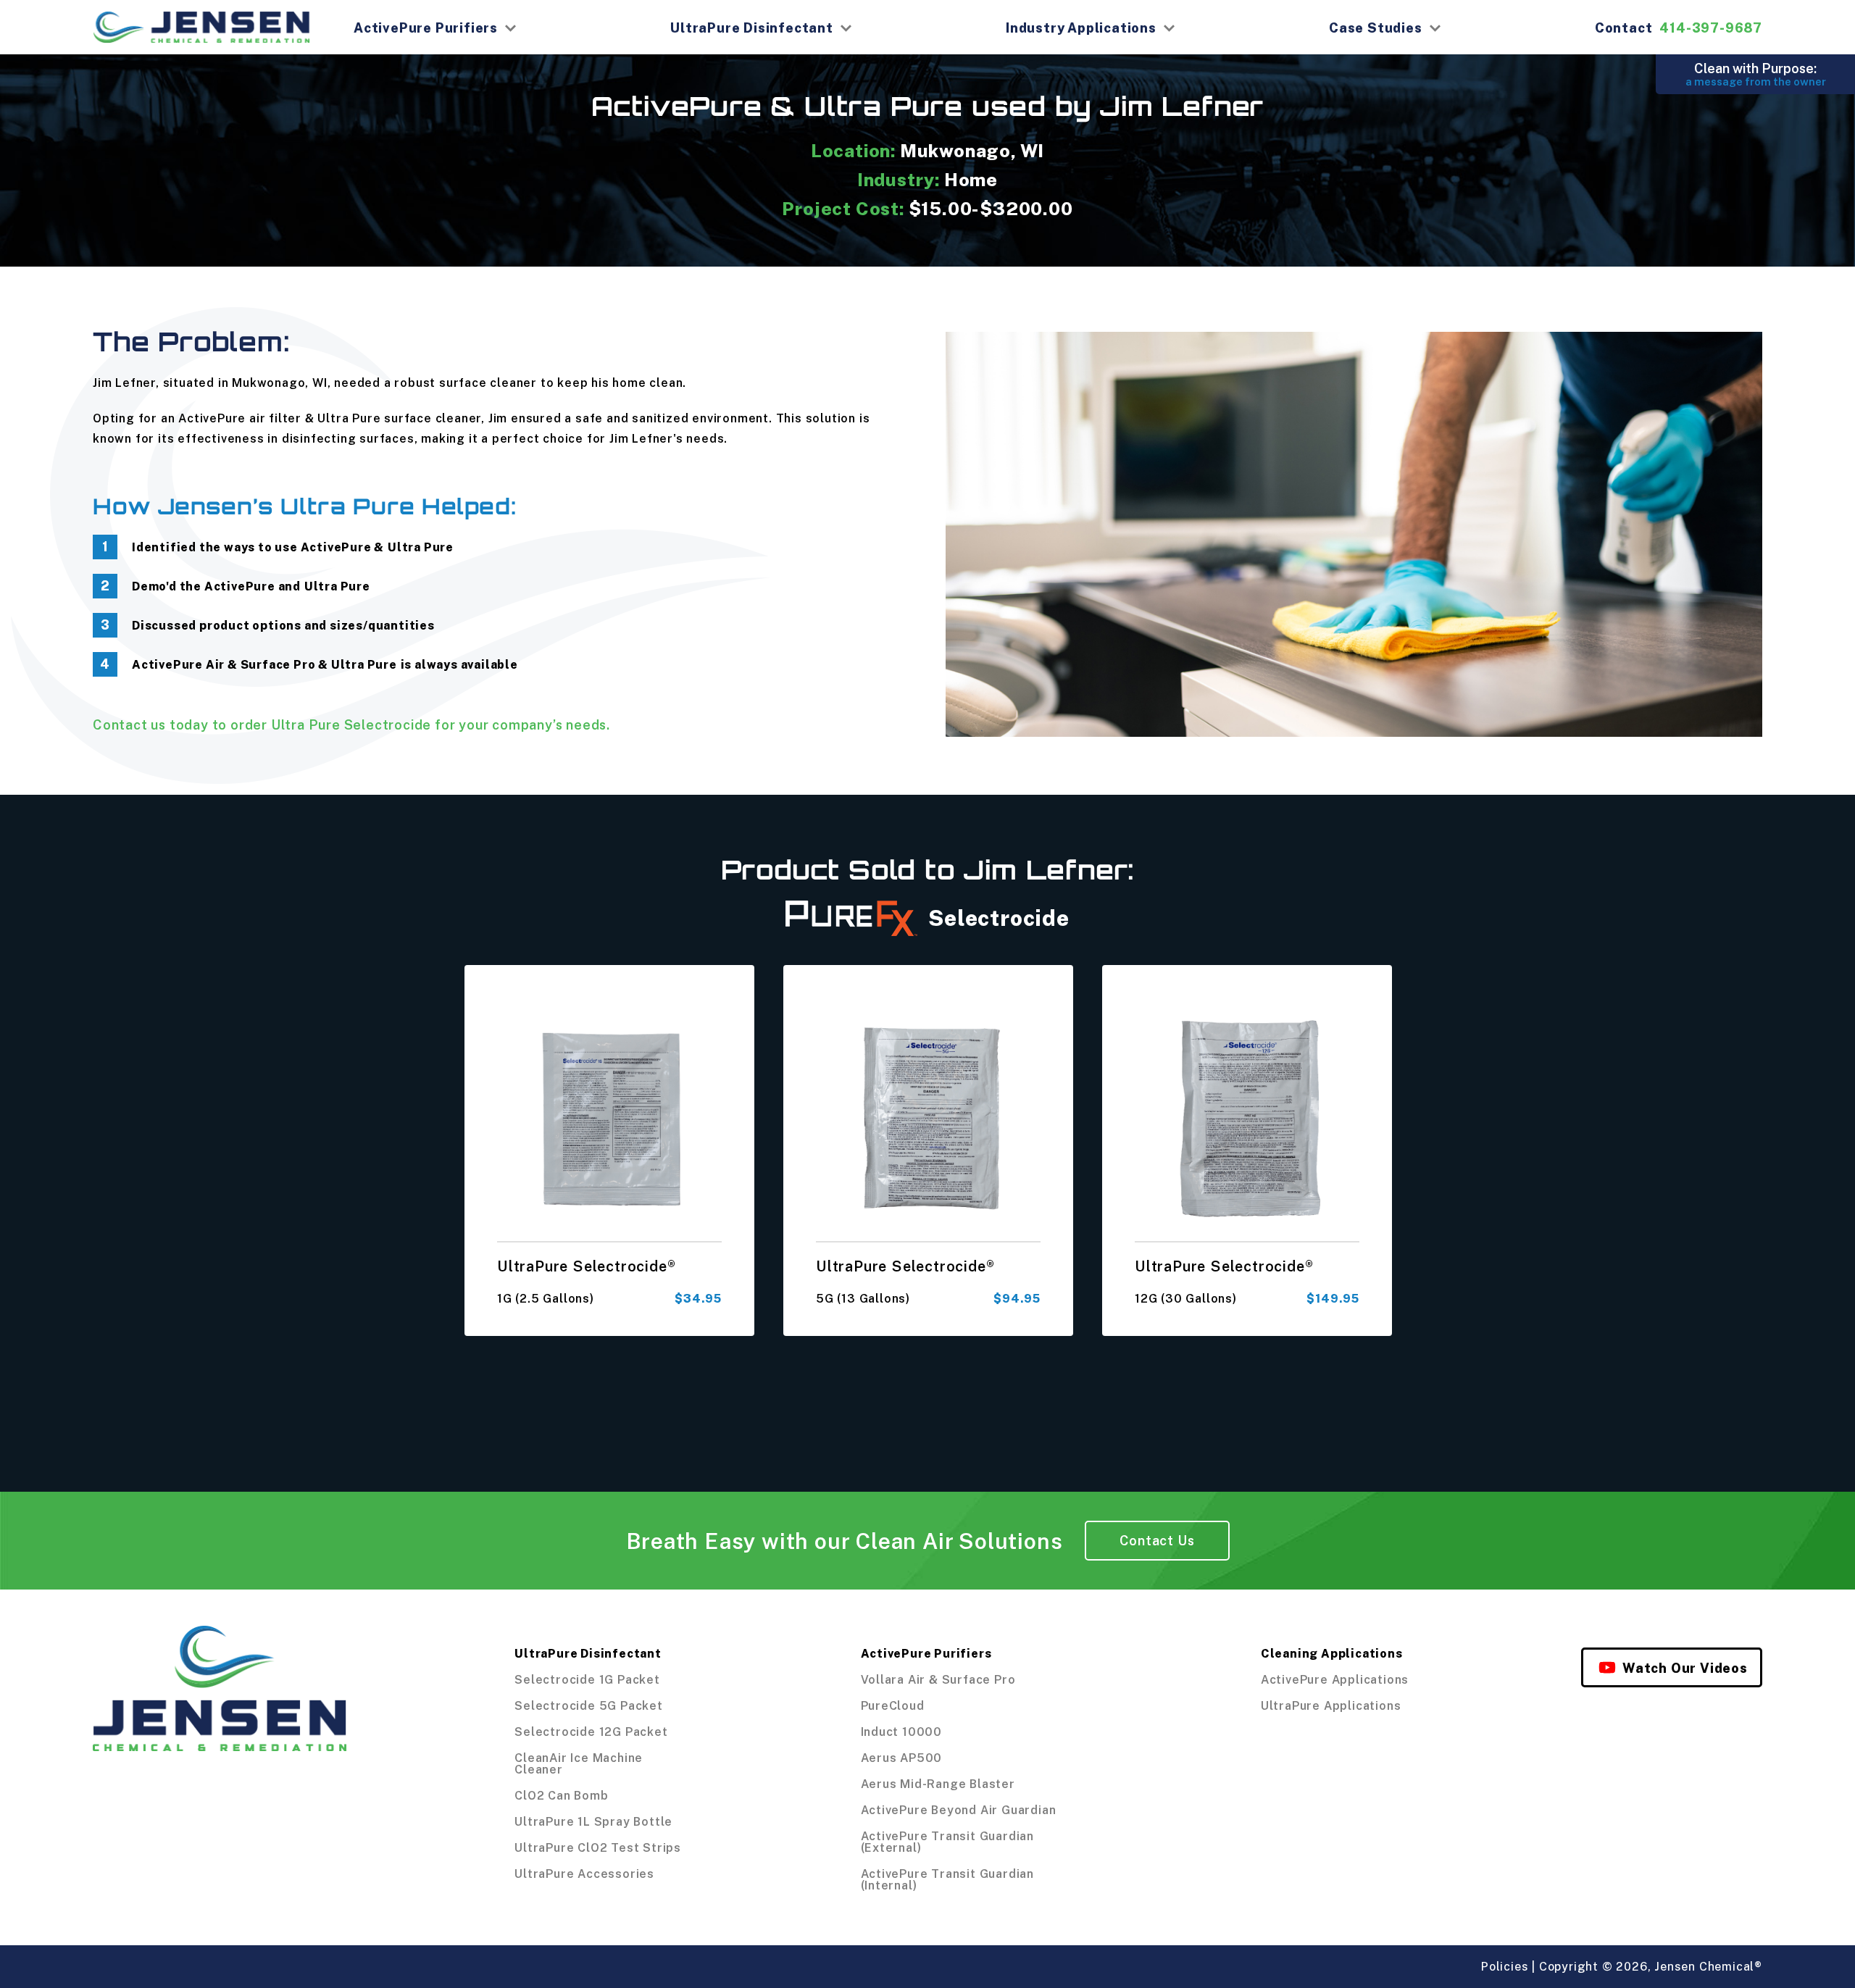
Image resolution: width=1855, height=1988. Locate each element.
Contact (1679, 28)
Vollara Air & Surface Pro (938, 1679)
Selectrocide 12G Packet (591, 1732)
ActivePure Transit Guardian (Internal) (948, 1879)
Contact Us (1157, 1540)
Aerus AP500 (902, 1758)
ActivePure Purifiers (426, 28)
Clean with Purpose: (1756, 74)
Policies (1505, 1966)
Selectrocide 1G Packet (587, 1679)
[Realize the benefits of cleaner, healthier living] (201, 27)
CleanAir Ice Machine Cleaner (579, 1763)
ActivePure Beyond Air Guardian (959, 1810)
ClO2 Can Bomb (561, 1795)
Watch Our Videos (1685, 1668)
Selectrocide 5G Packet (589, 1705)
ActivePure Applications (1335, 1679)
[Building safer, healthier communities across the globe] (220, 1758)
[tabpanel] (609, 1151)
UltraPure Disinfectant (752, 28)
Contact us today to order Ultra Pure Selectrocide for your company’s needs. (351, 724)
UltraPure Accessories (584, 1874)
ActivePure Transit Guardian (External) (948, 1842)
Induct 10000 (902, 1732)
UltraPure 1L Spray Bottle (593, 1821)
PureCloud (893, 1705)
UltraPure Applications (1331, 1705)
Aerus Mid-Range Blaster (938, 1784)
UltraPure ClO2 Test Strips (598, 1847)
